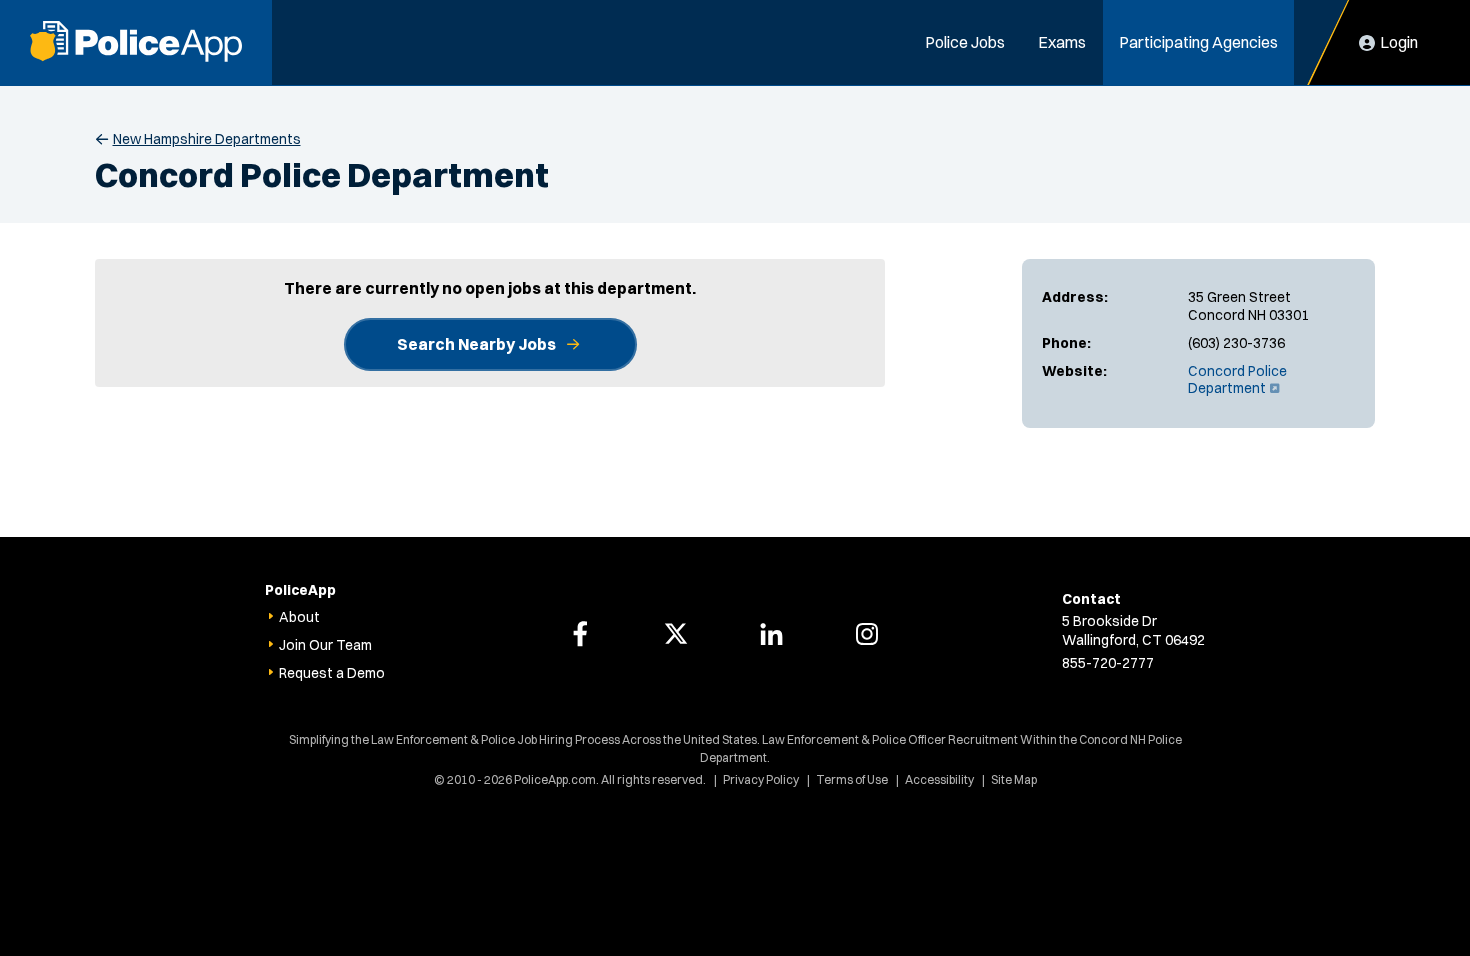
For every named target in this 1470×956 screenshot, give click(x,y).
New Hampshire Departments (207, 139)
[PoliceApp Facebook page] (580, 634)
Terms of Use (852, 779)
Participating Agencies (1198, 42)
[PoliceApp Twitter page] (676, 634)
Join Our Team (325, 645)
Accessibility (939, 779)
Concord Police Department (1237, 380)
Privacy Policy (761, 779)
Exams (1062, 42)
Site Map (1014, 779)
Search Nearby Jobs (476, 344)
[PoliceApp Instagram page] (867, 634)
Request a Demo (332, 673)
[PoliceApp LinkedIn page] (771, 634)
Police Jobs (965, 42)
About (299, 617)
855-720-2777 (1108, 663)
